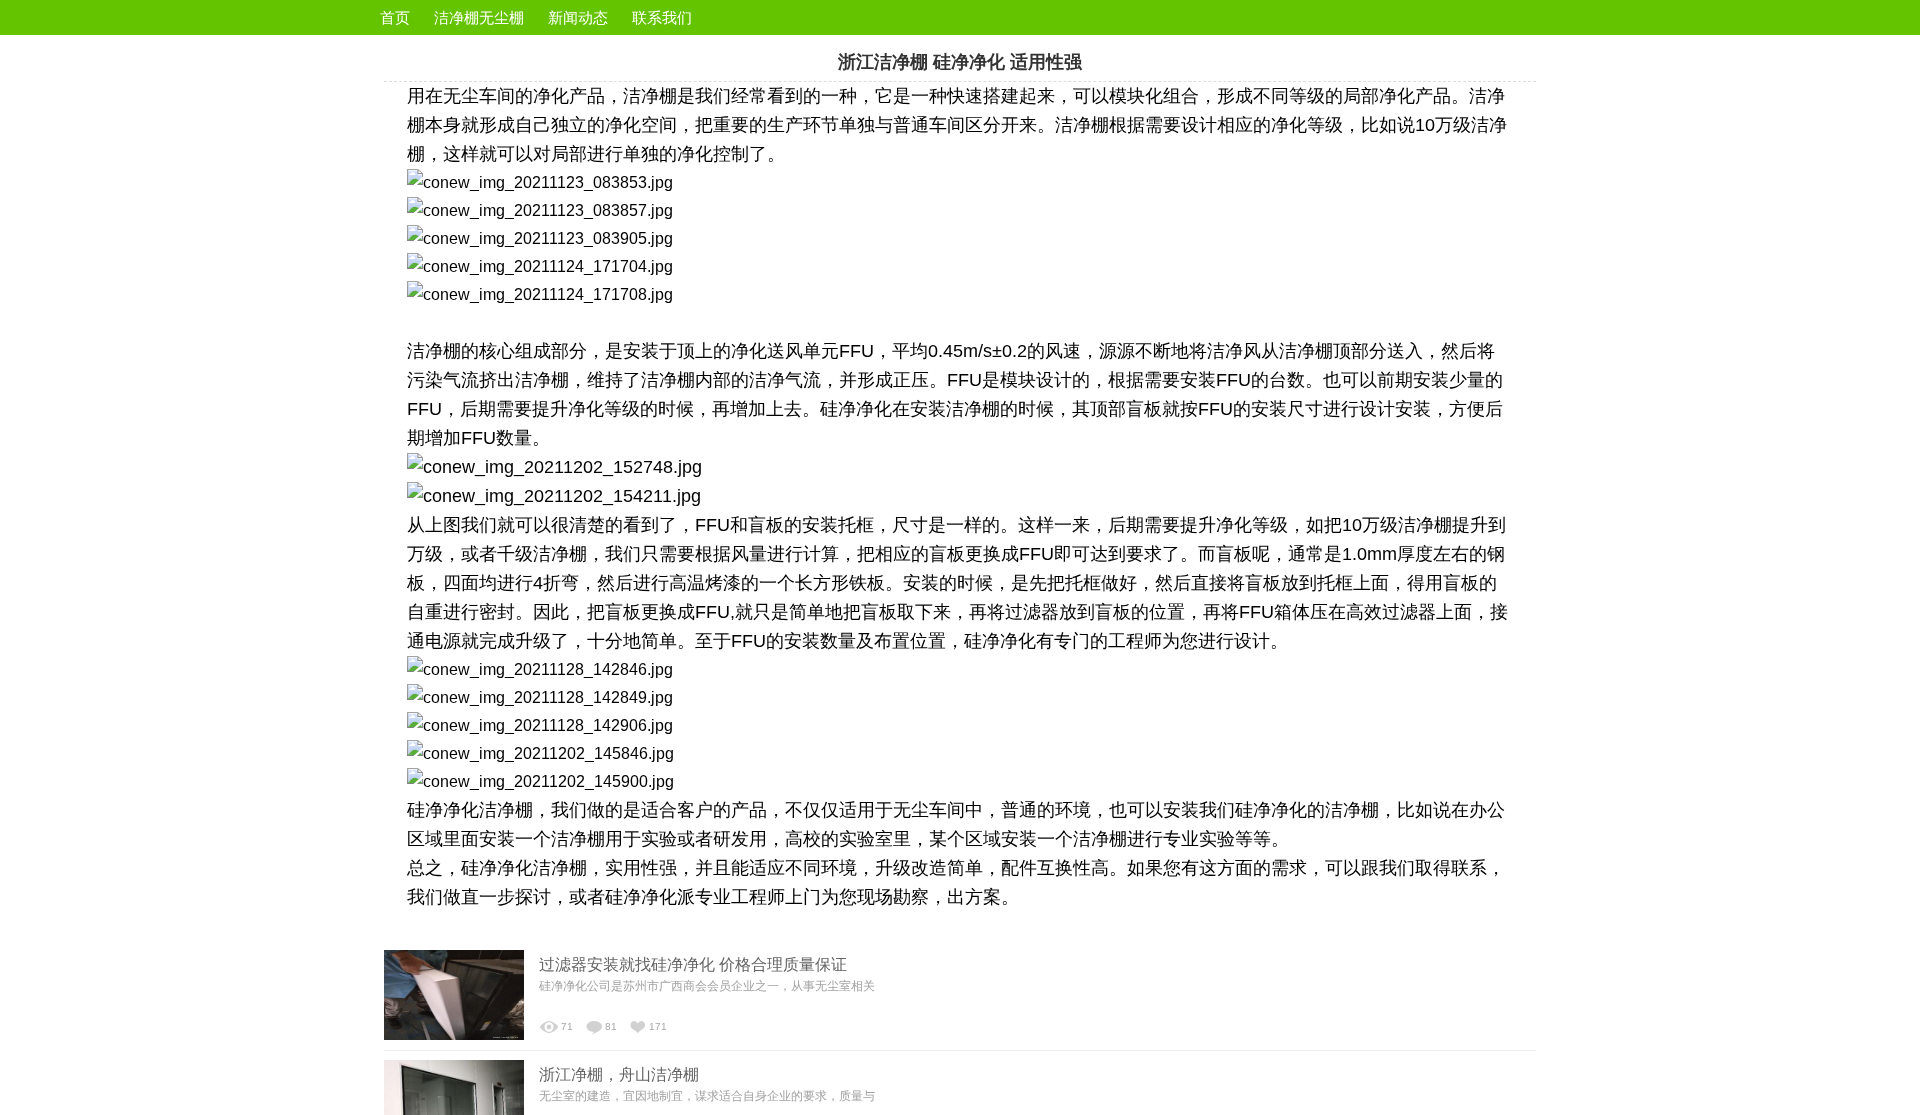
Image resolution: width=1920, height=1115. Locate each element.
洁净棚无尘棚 (479, 17)
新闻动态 (578, 17)
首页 (395, 17)
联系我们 (662, 17)
